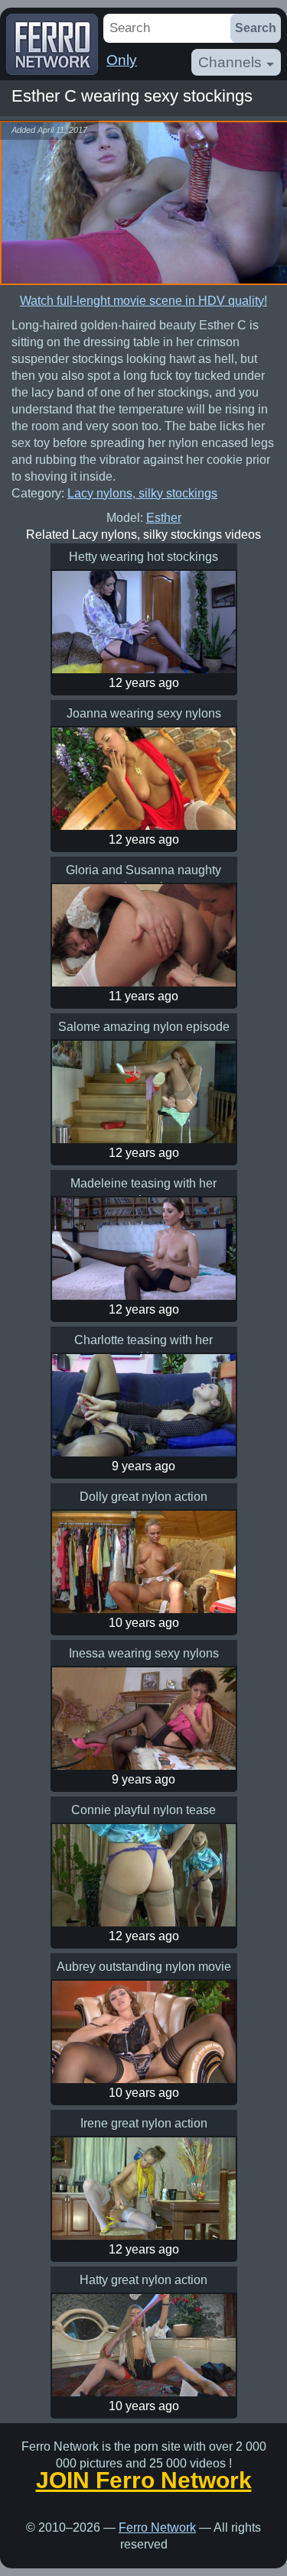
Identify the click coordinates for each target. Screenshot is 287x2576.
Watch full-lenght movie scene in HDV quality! (143, 301)
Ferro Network (157, 2527)
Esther (164, 518)
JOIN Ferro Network (144, 2480)
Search (256, 28)
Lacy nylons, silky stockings (142, 493)
